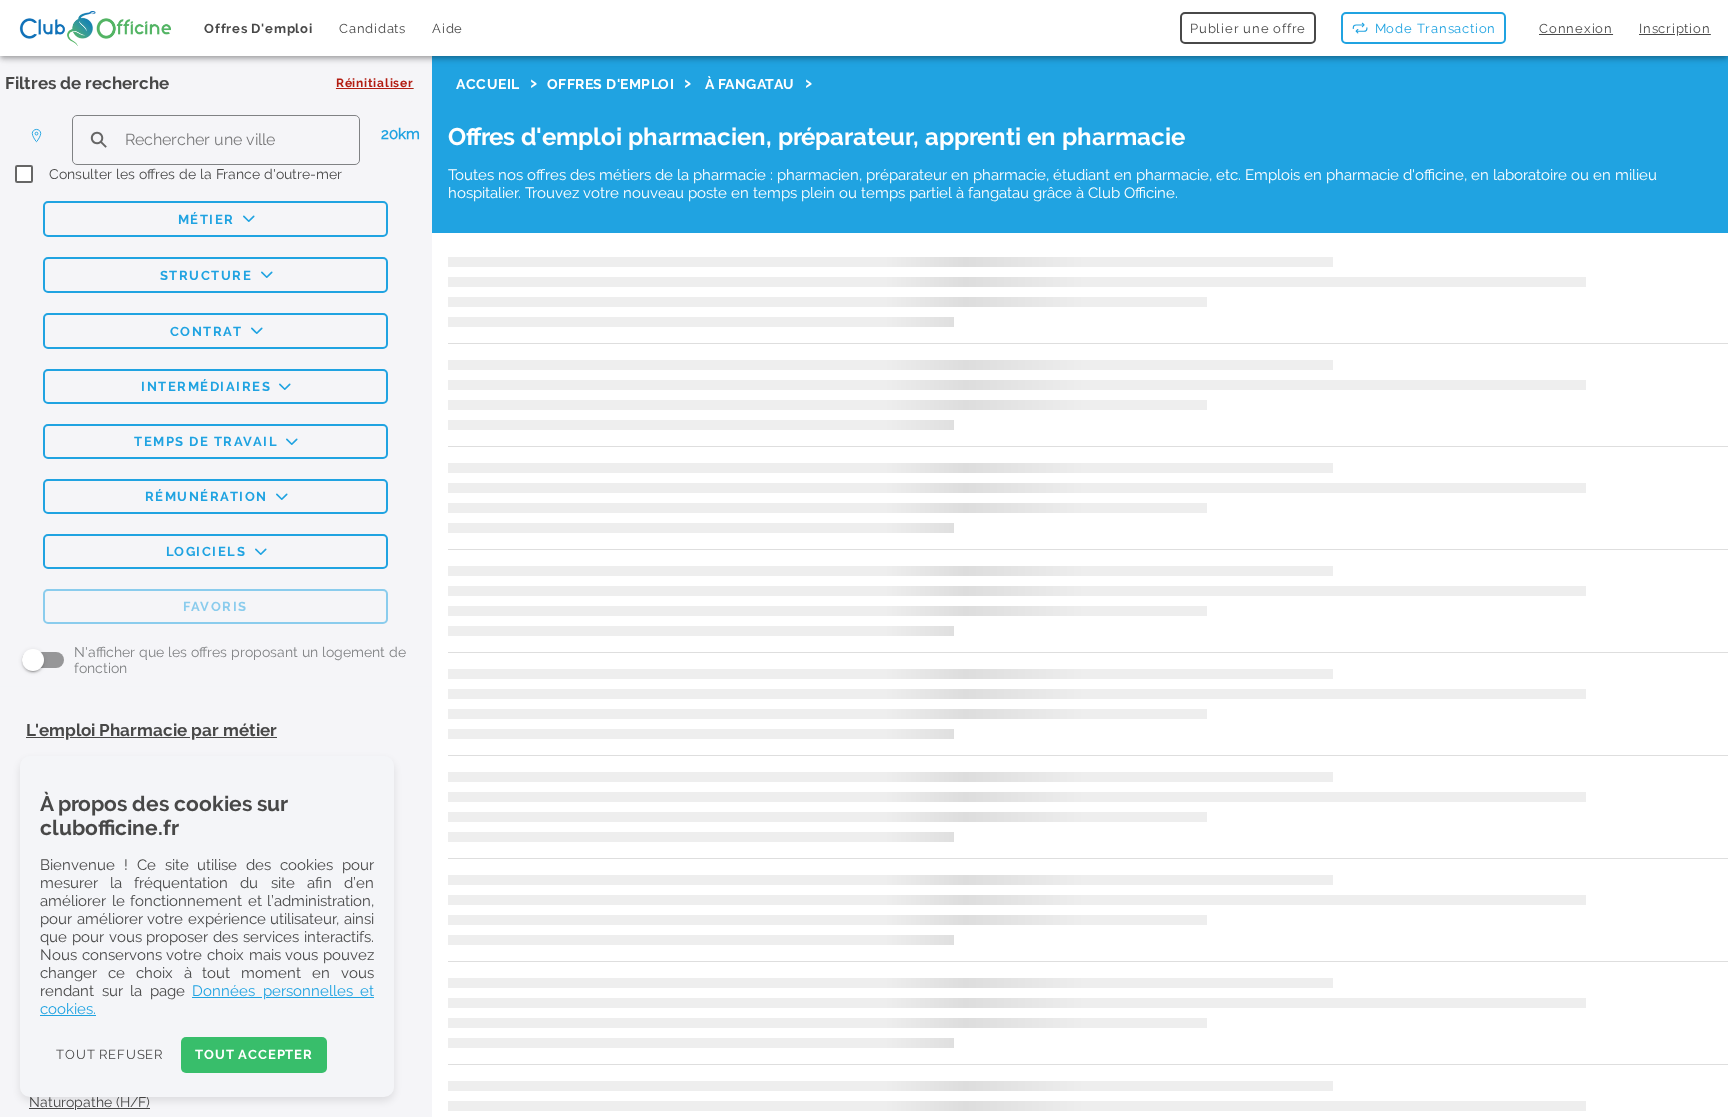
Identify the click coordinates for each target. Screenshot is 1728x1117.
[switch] (43, 660)
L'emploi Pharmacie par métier (151, 729)
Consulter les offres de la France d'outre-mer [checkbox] (195, 174)
